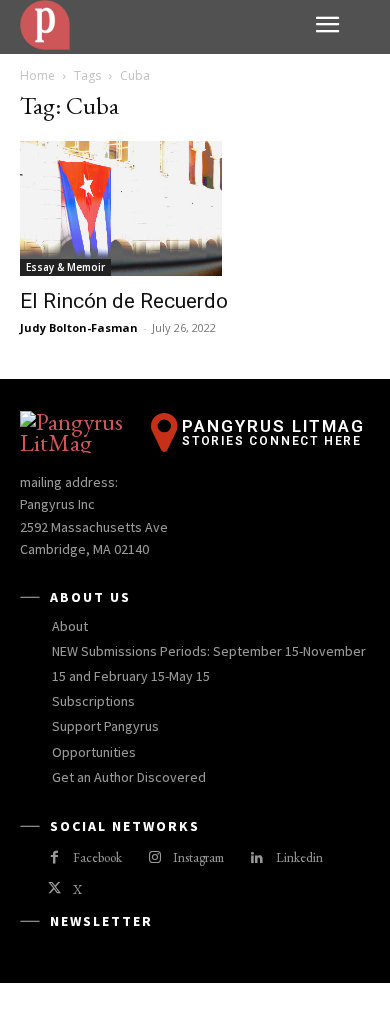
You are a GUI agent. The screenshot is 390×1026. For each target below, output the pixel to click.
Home (37, 75)
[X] (54, 889)
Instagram (198, 857)
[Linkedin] (256, 858)
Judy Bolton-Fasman (79, 327)
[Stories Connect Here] (160, 25)
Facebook (97, 857)
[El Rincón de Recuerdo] (195, 208)
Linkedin (299, 857)
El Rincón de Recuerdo (124, 301)
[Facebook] (54, 858)
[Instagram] (154, 858)
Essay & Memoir (65, 267)
